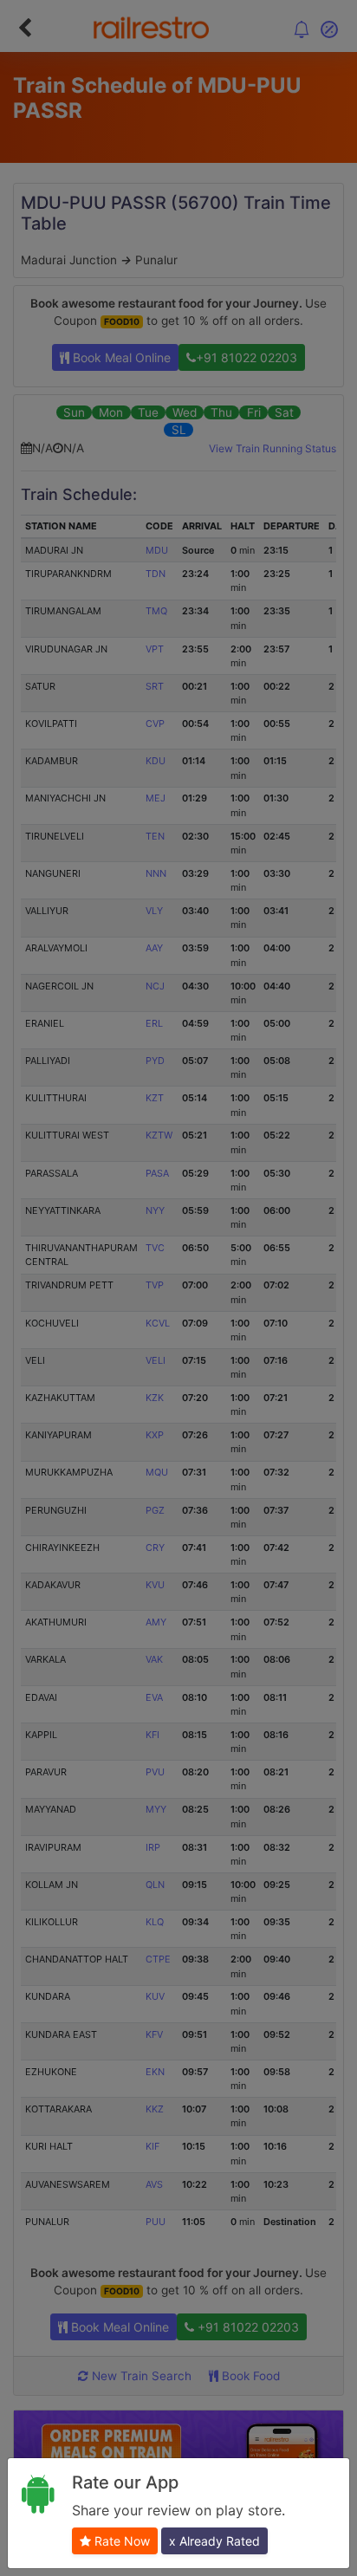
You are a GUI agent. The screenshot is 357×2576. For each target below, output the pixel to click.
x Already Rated (214, 2541)
